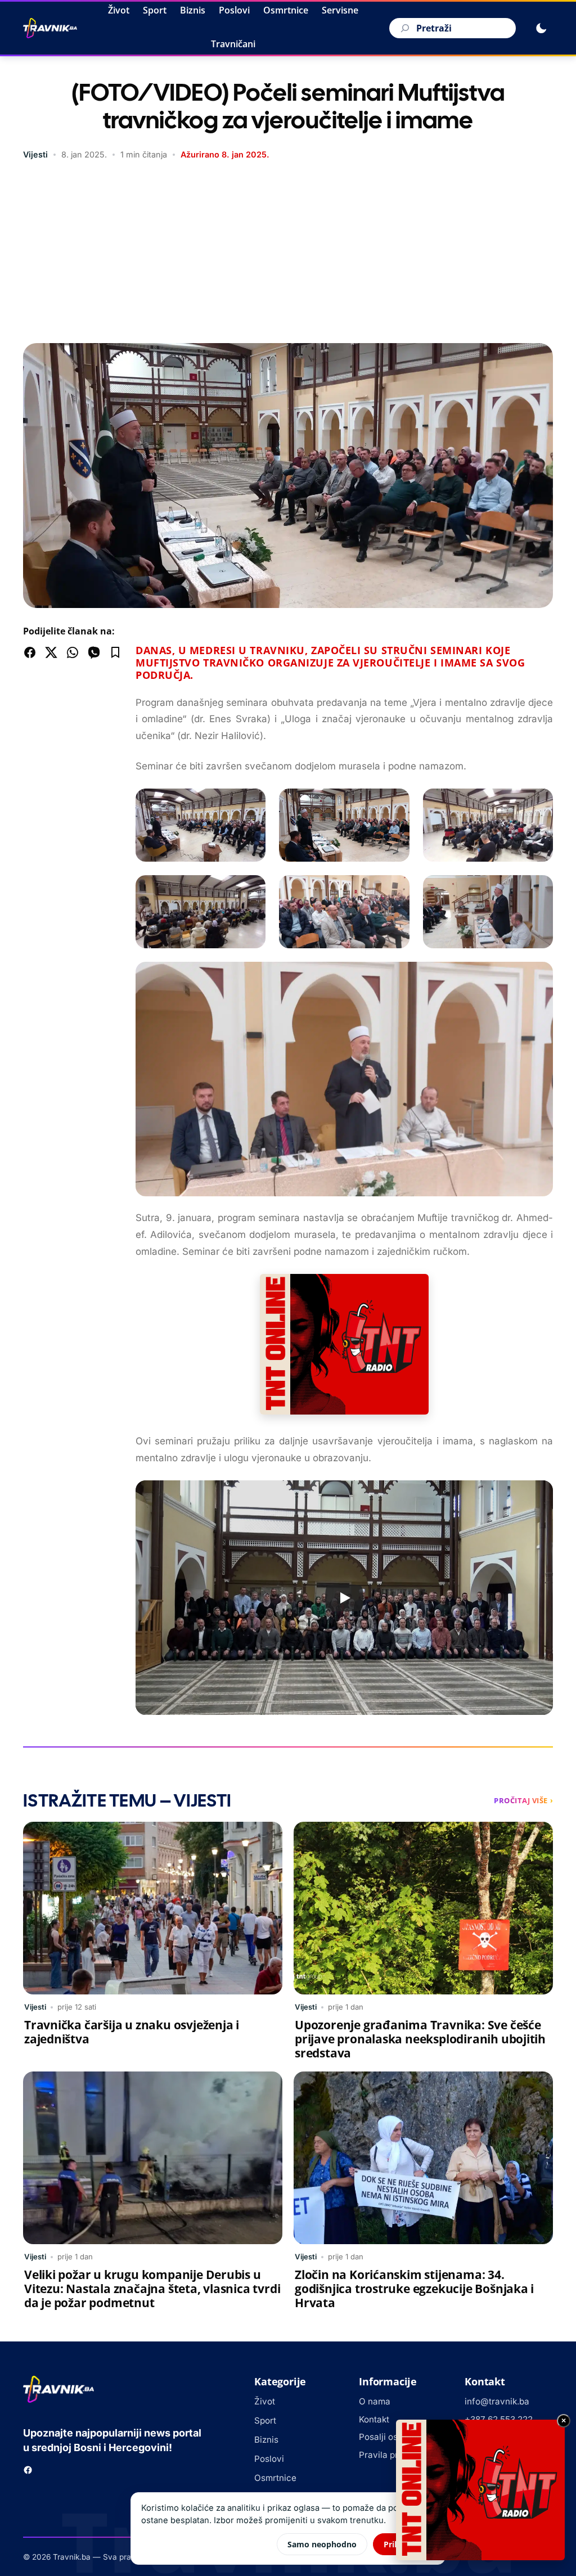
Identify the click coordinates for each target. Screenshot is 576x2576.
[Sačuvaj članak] (115, 652)
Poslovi (234, 10)
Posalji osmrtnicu (394, 2437)
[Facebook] (28, 2470)
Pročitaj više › (523, 1800)
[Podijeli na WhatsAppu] (73, 652)
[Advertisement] (288, 253)
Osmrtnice (286, 10)
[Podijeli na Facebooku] (30, 652)
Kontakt (374, 2419)
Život (119, 10)
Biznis (193, 10)
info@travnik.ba (497, 2401)
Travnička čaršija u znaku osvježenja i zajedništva (132, 2032)
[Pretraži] (403, 28)
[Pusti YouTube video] (344, 1598)
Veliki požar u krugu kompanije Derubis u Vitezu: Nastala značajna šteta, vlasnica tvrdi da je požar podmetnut (152, 2289)
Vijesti (35, 154)
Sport (155, 10)
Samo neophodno (322, 2544)
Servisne (340, 10)
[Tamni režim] (541, 28)
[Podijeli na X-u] (51, 652)
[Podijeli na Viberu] (94, 652)
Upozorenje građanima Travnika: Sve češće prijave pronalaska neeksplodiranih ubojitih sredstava (420, 2039)
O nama (375, 2401)
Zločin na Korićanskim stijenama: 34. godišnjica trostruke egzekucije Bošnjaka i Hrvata (414, 2289)
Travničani (233, 44)
